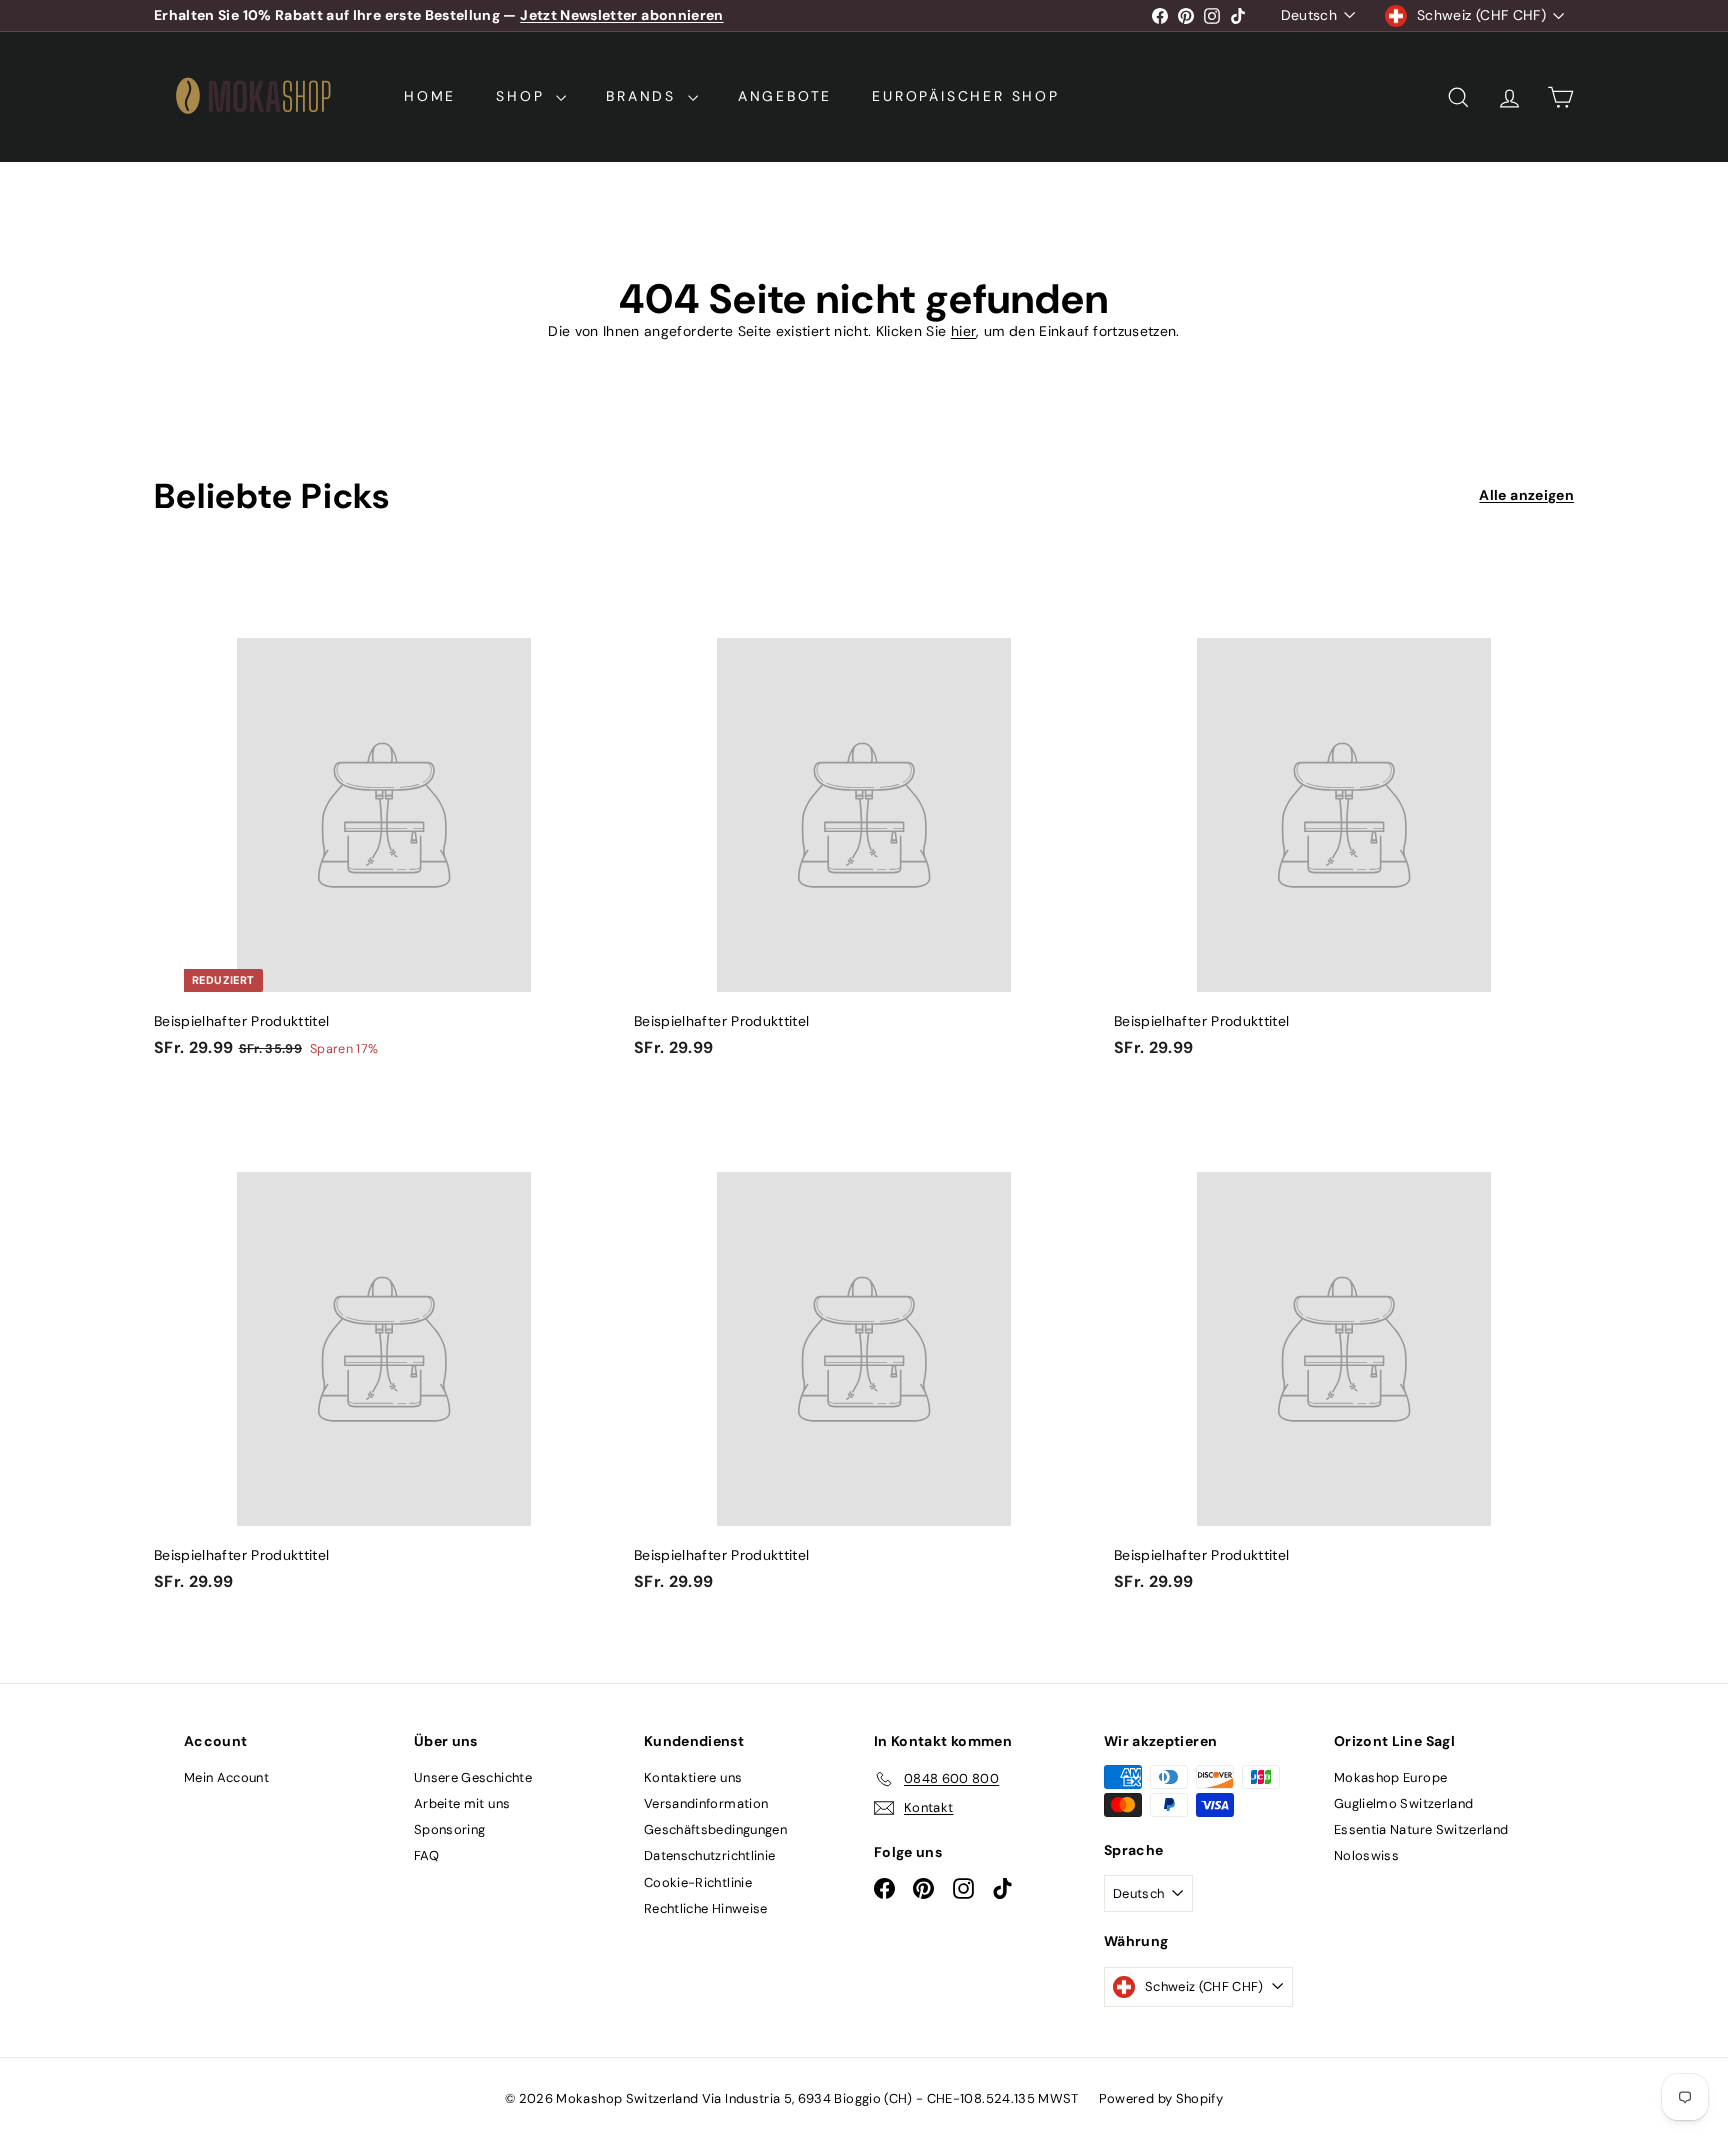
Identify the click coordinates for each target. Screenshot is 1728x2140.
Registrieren (952, 1107)
